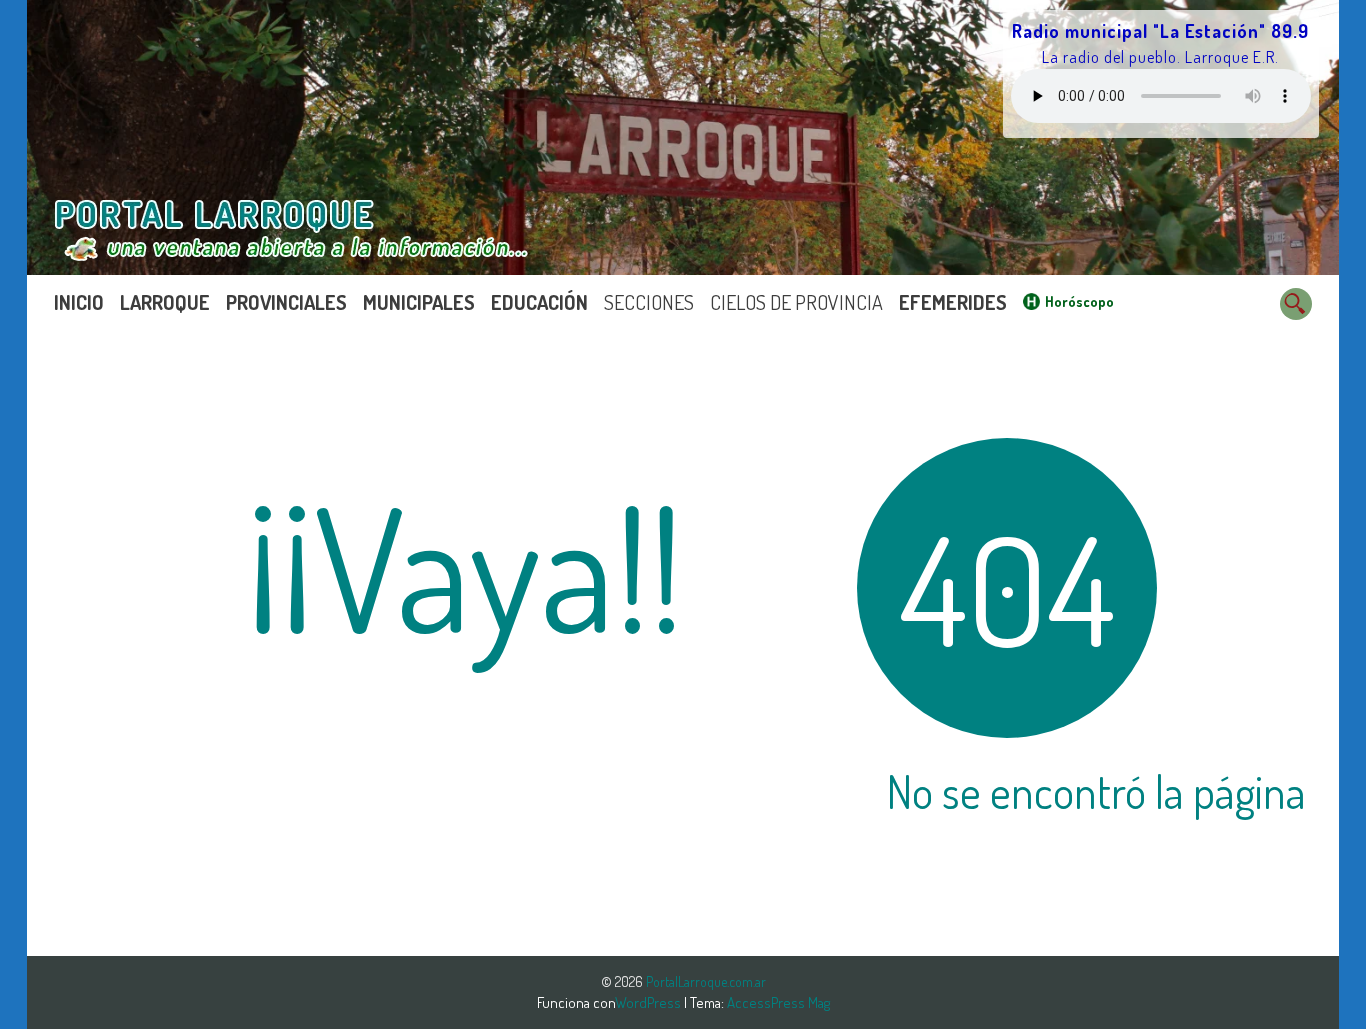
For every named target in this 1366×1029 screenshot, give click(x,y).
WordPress (649, 1002)
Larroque (165, 302)
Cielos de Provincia (796, 302)
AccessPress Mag (778, 1002)
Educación (539, 302)
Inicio (79, 302)
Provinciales (286, 302)
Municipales (419, 302)
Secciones (649, 302)
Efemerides (953, 302)
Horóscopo (1079, 301)
